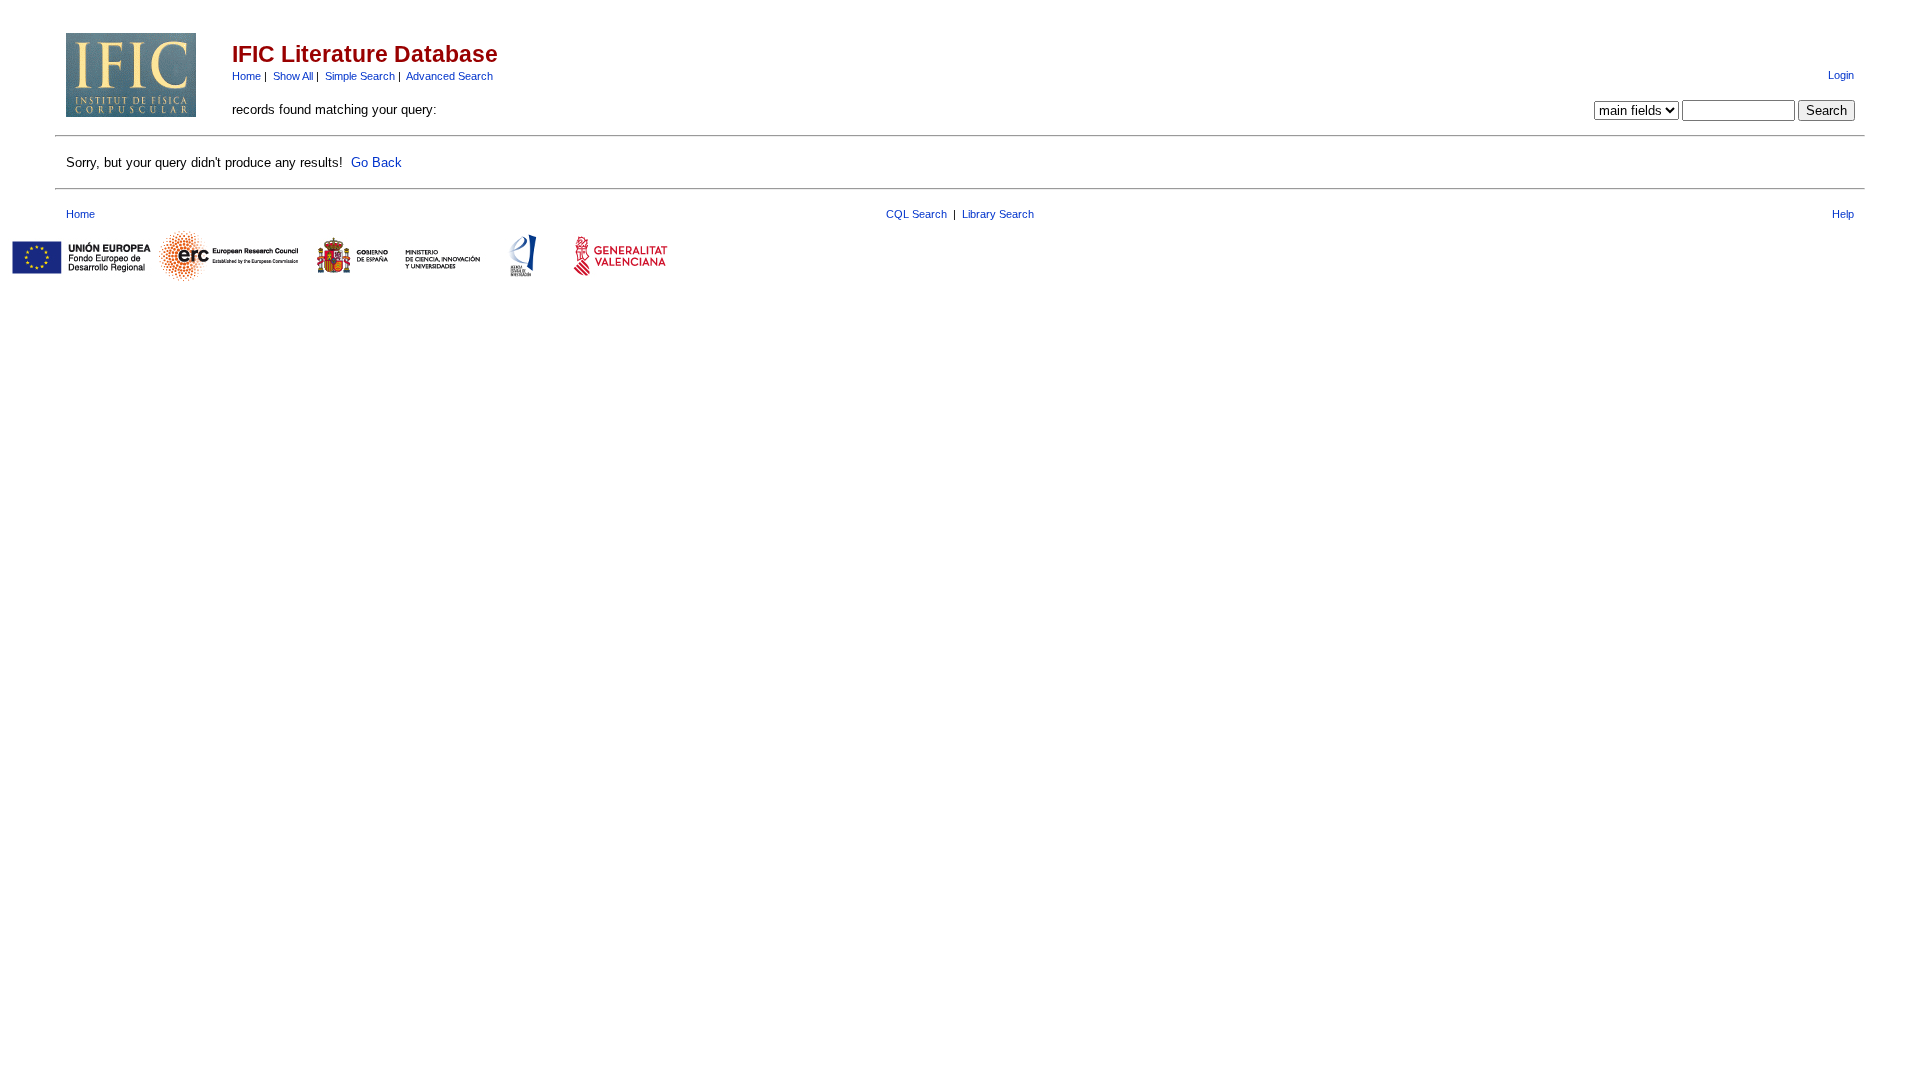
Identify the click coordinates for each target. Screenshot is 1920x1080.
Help (1843, 214)
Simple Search (360, 76)
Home (246, 76)
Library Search (998, 214)
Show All (293, 76)
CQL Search (916, 214)
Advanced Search (449, 76)
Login (1841, 75)
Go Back (376, 162)
